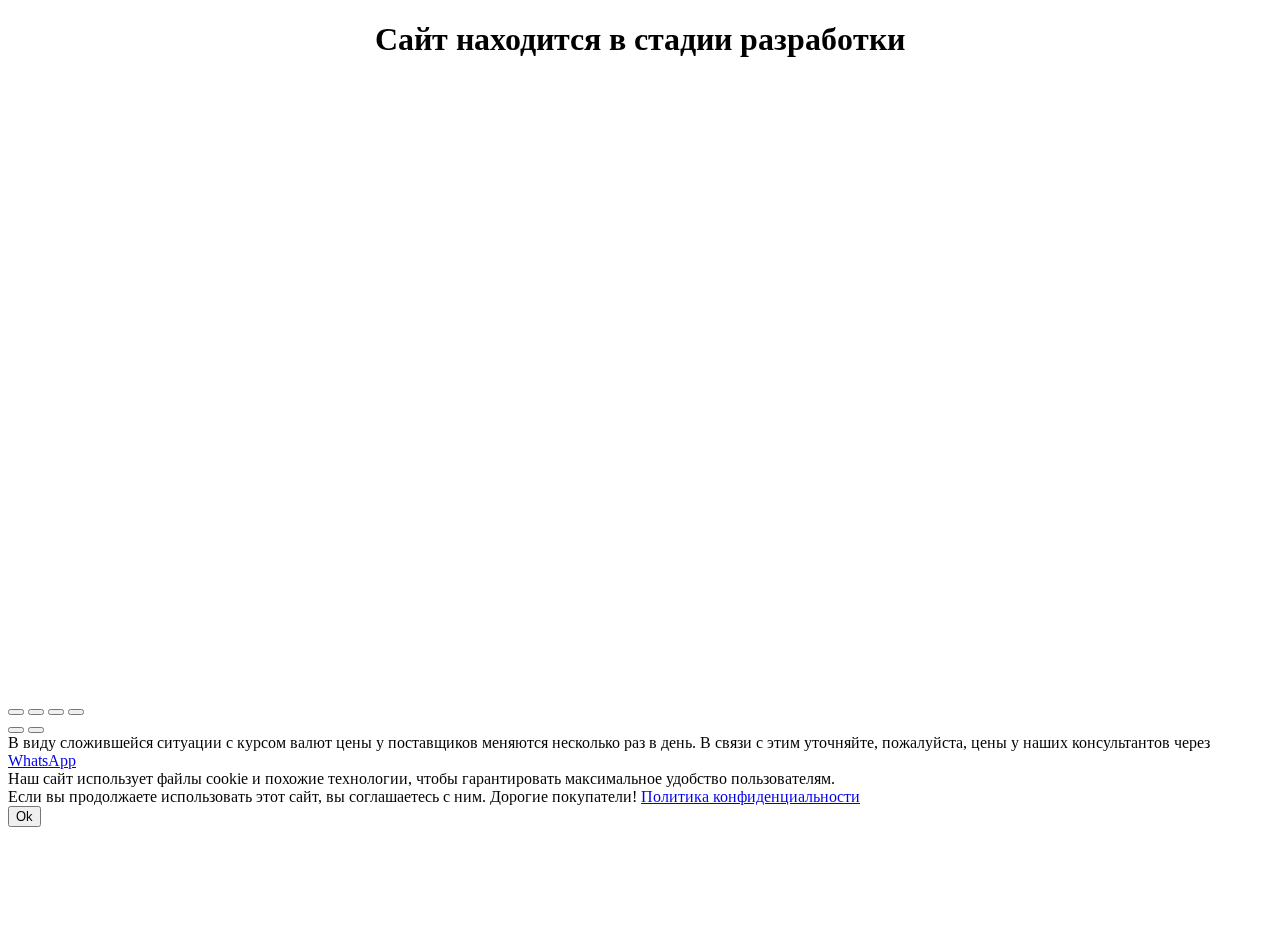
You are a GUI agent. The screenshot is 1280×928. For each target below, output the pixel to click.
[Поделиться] (36, 712)
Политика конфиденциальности (750, 796)
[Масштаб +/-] (76, 712)
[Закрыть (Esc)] (16, 712)
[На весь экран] (56, 712)
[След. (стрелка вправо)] (36, 730)
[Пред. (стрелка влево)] (16, 730)
